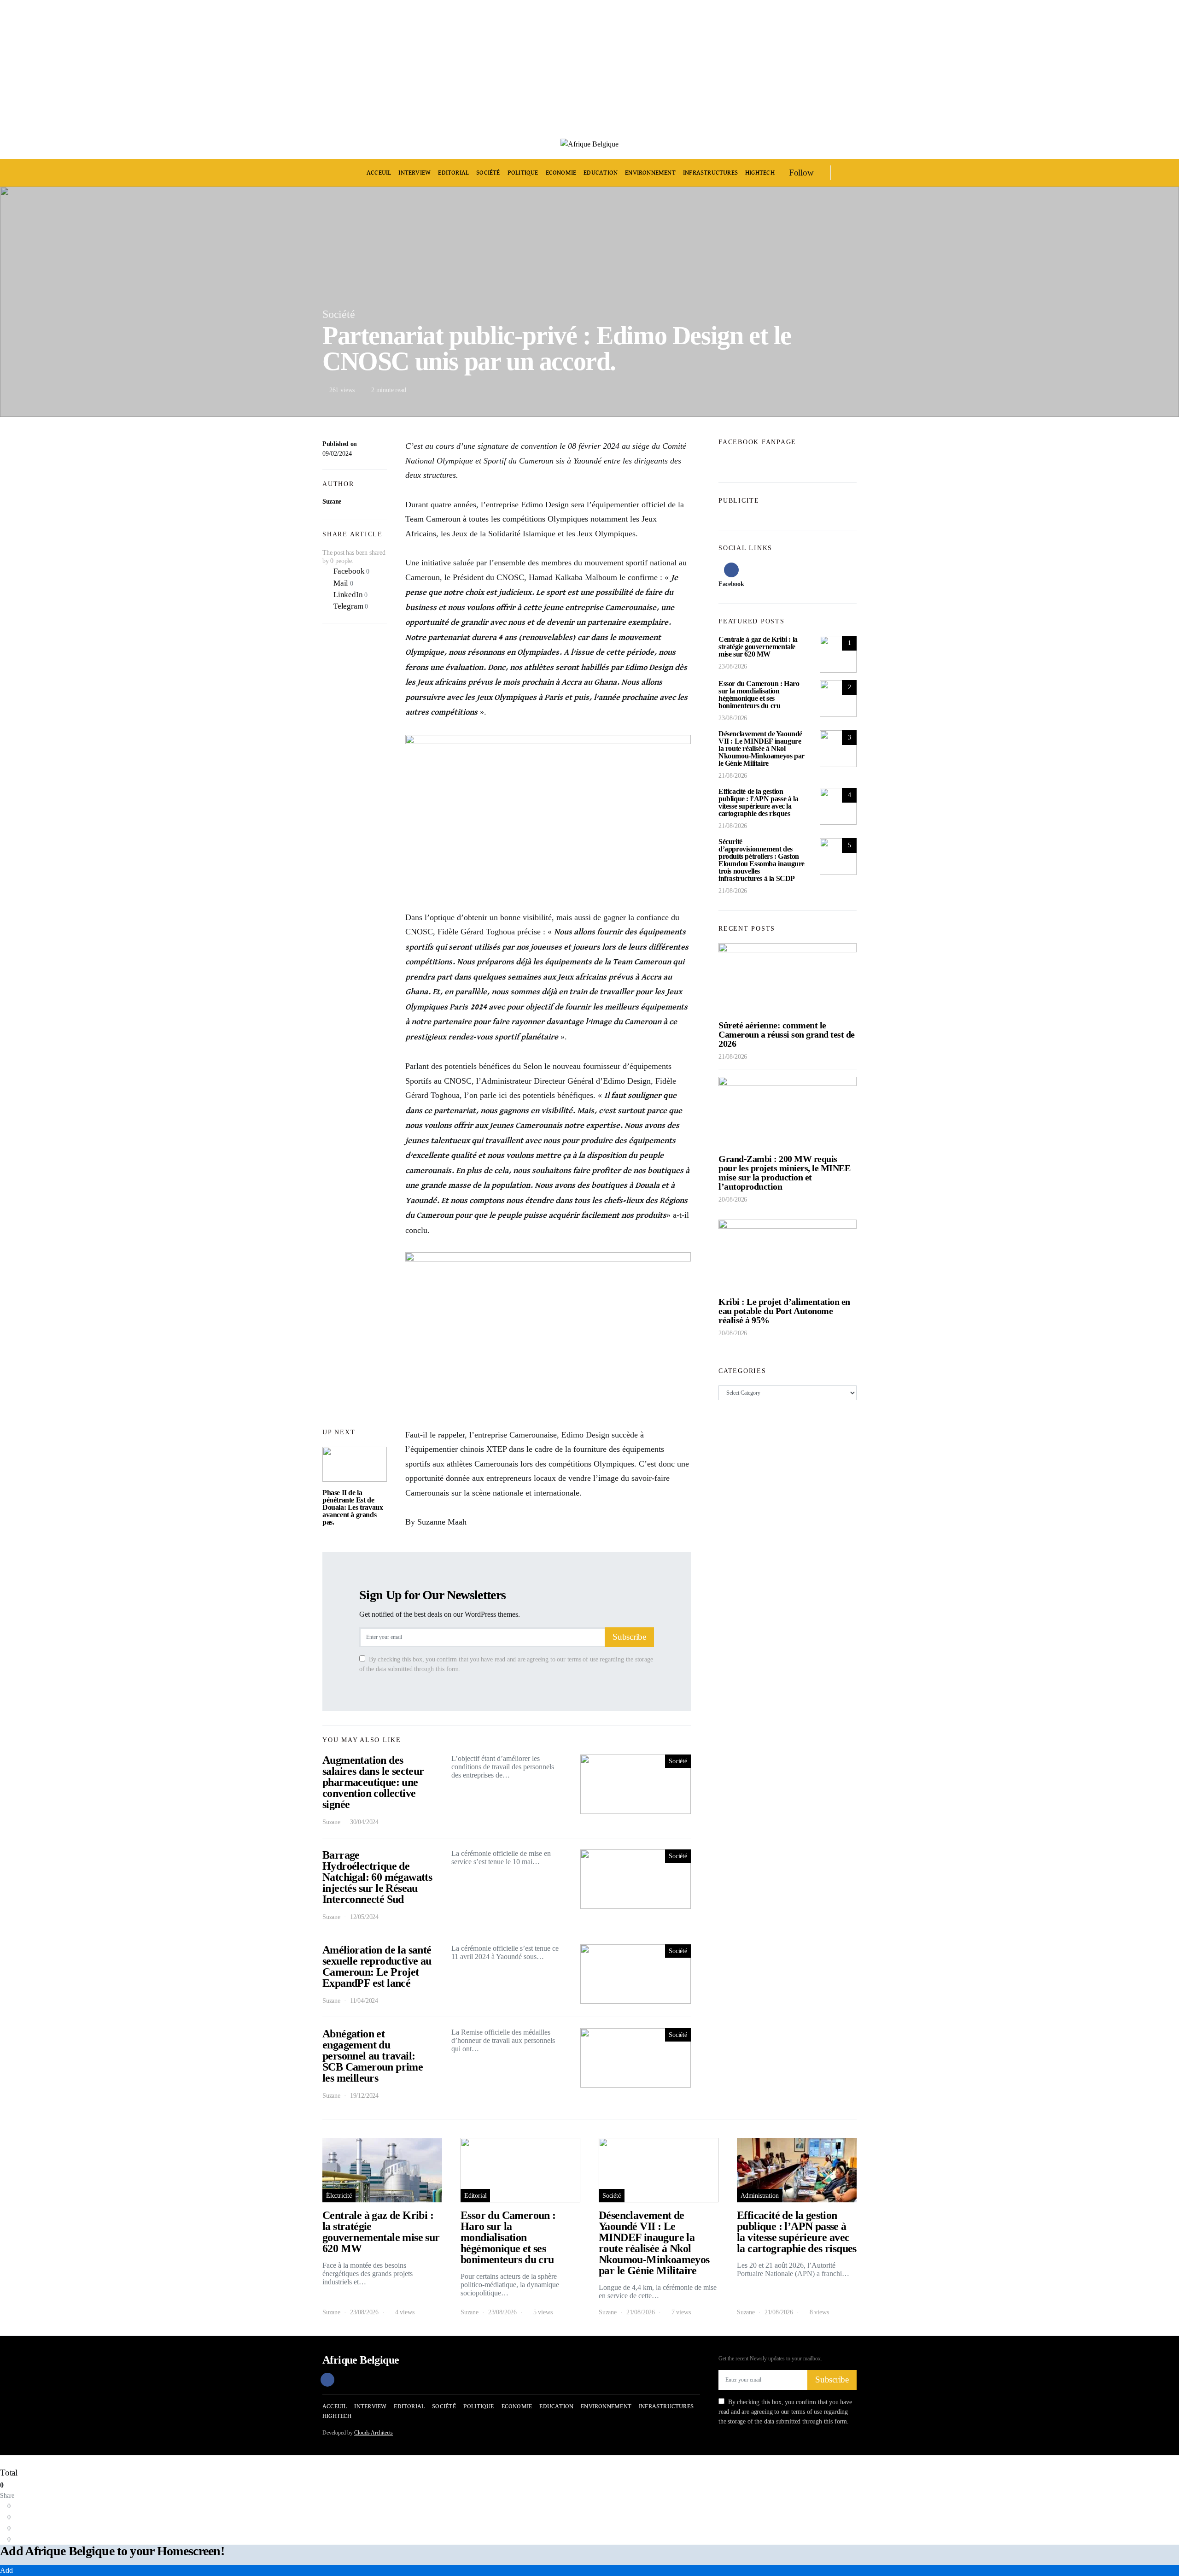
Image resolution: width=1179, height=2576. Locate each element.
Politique (523, 173)
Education (601, 173)
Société (488, 173)
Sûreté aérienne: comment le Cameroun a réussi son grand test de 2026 (787, 1034)
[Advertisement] (276, 65)
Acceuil (379, 173)
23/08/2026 (733, 666)
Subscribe (629, 1637)
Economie (561, 173)
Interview (414, 173)
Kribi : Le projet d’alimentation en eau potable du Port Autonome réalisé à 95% (784, 1311)
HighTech (760, 173)
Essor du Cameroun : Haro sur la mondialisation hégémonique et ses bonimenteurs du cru (759, 695)
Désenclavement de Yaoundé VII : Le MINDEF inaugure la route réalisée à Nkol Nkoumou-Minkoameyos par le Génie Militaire (762, 748)
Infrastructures (710, 173)
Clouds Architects (374, 2433)
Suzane (332, 502)
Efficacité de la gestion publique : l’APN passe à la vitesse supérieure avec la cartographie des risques (758, 802)
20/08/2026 (733, 1200)
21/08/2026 (733, 776)
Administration (760, 2196)
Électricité (339, 2196)
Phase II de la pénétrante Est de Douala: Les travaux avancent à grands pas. (353, 1507)
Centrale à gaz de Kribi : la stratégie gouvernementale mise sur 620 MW (758, 647)
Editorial (453, 173)
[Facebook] (327, 2380)
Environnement (650, 173)
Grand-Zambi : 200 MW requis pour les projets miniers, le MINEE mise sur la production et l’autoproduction (784, 1173)
